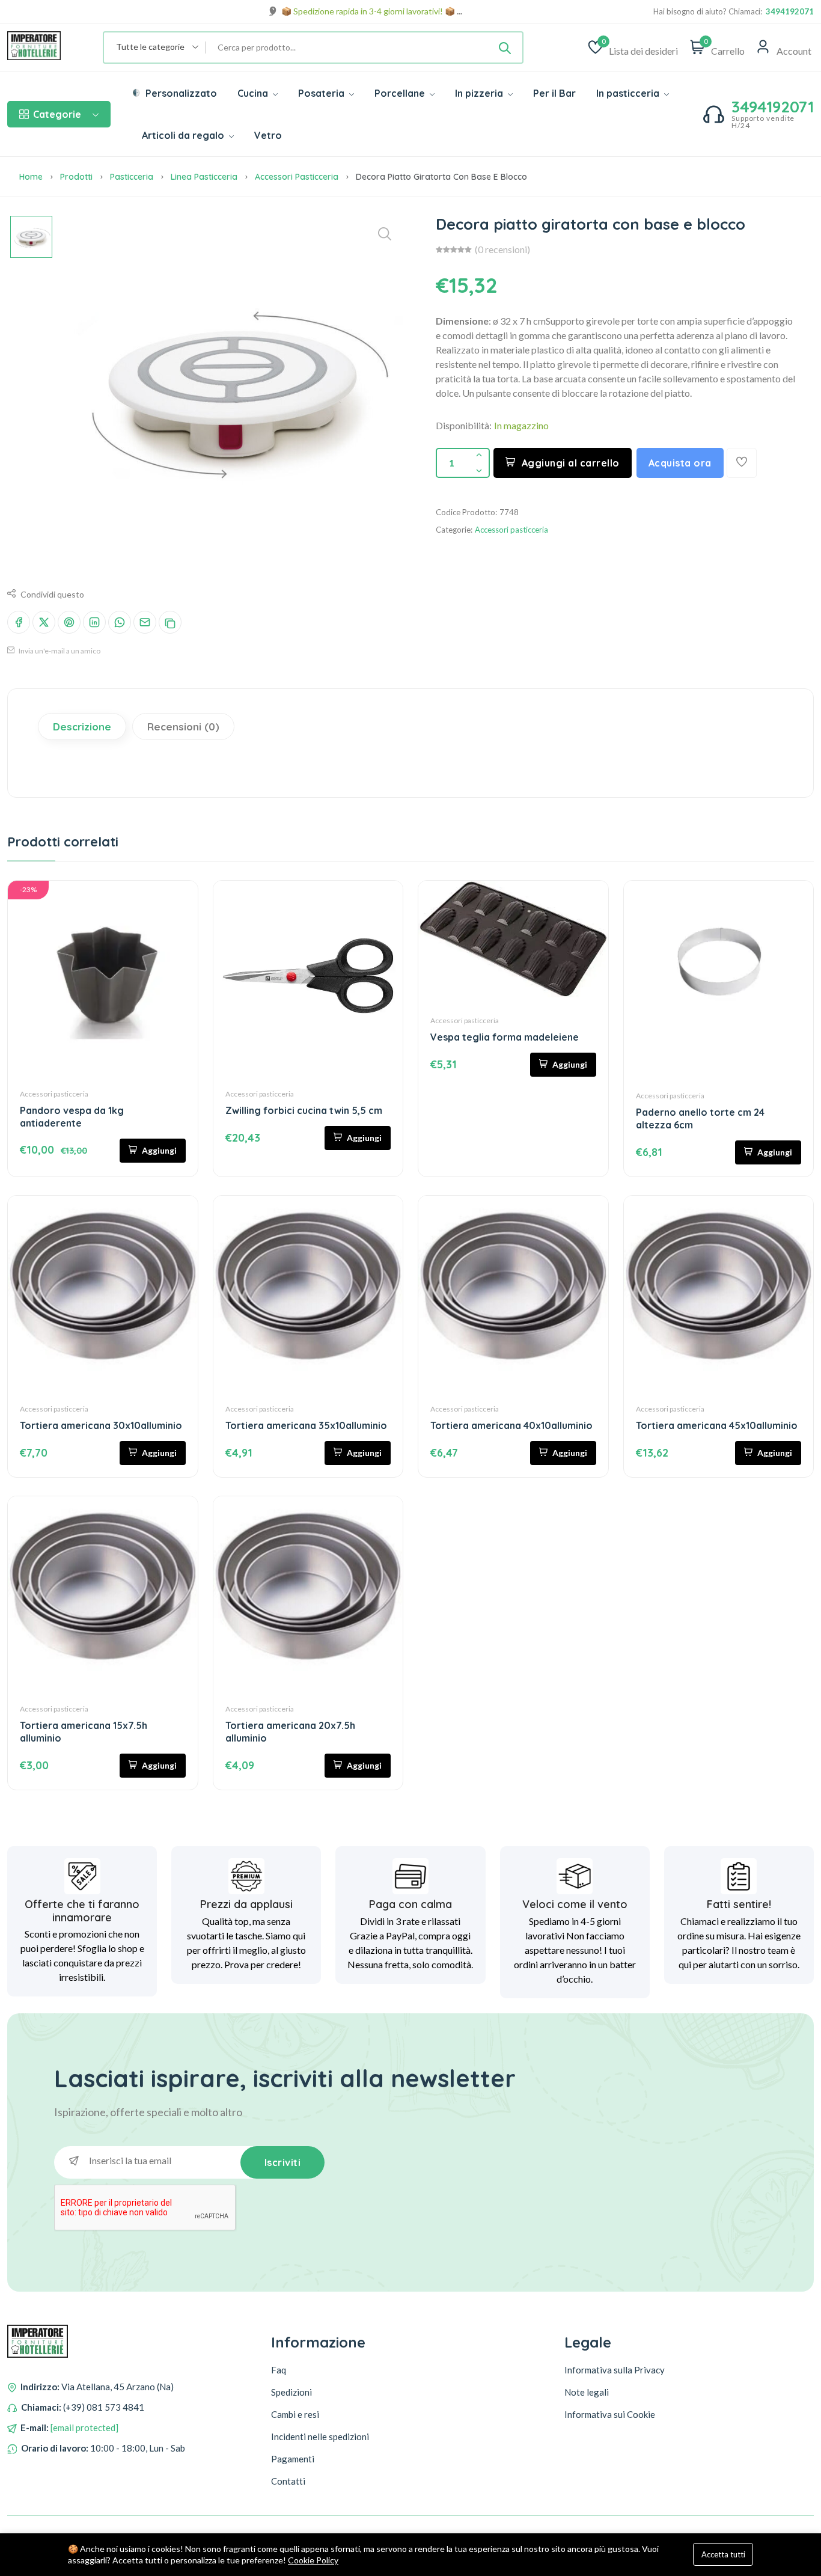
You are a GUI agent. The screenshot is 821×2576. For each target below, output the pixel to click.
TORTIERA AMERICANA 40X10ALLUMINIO (511, 1425)
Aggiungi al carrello (571, 463)
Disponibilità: (464, 425)
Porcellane (401, 93)
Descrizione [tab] (82, 727)
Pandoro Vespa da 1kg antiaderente (72, 1117)
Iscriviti (283, 2162)
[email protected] (84, 2428)
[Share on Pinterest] (69, 622)
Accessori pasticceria (297, 177)
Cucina (254, 93)
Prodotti (76, 177)
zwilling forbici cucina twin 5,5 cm (304, 1110)
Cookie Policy (313, 2560)
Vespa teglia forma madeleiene (505, 1037)
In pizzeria (480, 93)
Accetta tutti (723, 2554)
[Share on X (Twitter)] (44, 622)
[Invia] (505, 47)
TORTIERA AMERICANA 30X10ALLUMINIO (101, 1425)
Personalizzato (180, 93)
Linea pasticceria (204, 177)
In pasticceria (629, 93)
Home (31, 177)
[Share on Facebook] (19, 622)
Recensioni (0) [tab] (183, 727)
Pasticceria (132, 177)
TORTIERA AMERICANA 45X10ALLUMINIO (717, 1425)
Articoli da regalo (184, 135)
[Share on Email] (145, 622)
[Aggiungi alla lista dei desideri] (742, 463)
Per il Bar (554, 93)
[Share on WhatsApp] (120, 622)
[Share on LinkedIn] (94, 622)
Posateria (322, 93)
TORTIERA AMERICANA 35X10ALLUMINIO (306, 1425)
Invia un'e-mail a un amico (59, 651)
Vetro (268, 135)
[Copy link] (170, 622)
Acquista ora (680, 463)
